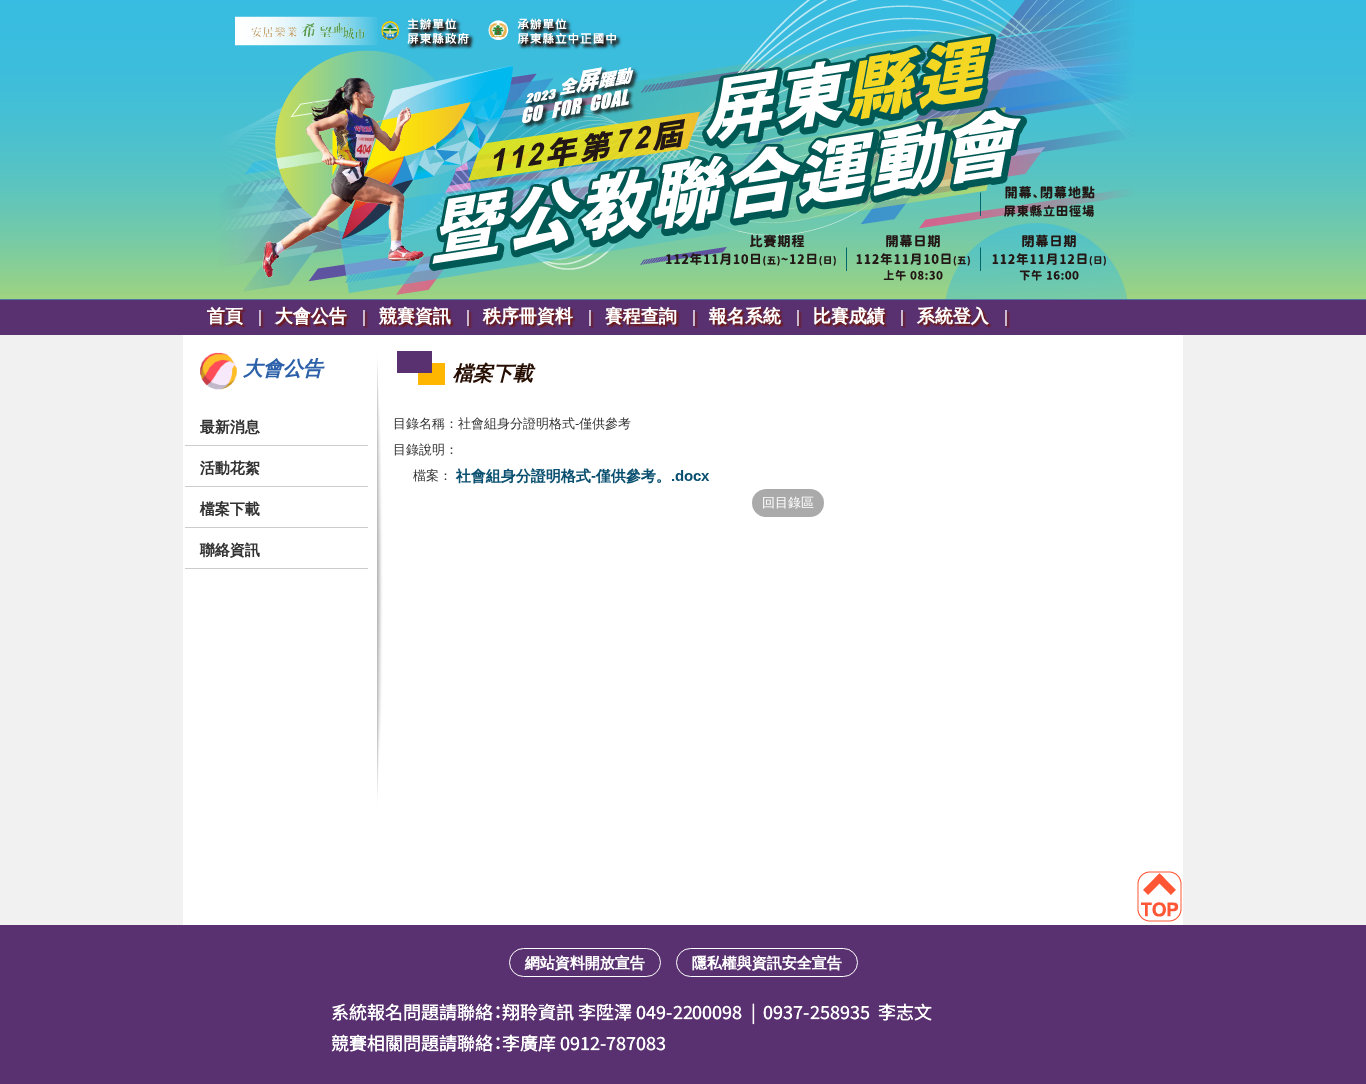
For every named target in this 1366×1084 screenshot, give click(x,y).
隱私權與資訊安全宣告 (767, 962)
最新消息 (230, 426)
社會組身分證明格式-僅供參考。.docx (580, 475)
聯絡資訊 (230, 549)
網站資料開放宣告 (585, 962)
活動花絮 (230, 467)
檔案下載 (230, 508)
